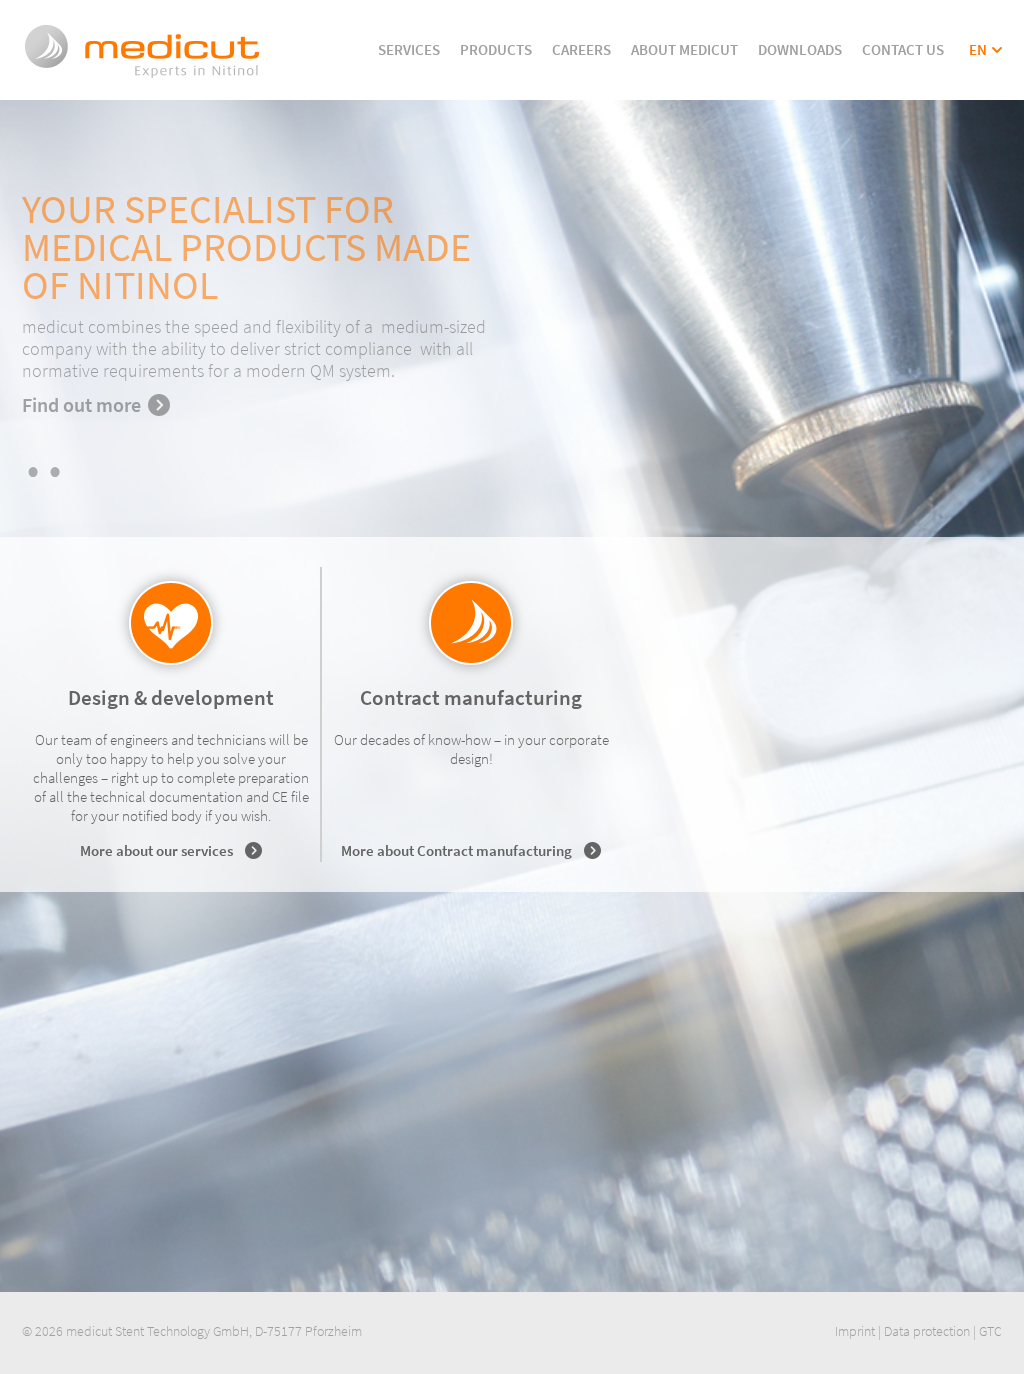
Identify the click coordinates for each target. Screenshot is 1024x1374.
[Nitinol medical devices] (142, 76)
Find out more (81, 404)
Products (496, 49)
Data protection (927, 1331)
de (977, 68)
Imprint (855, 1331)
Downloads (800, 49)
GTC (990, 1331)
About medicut (684, 49)
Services (409, 49)
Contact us (903, 49)
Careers (581, 49)
